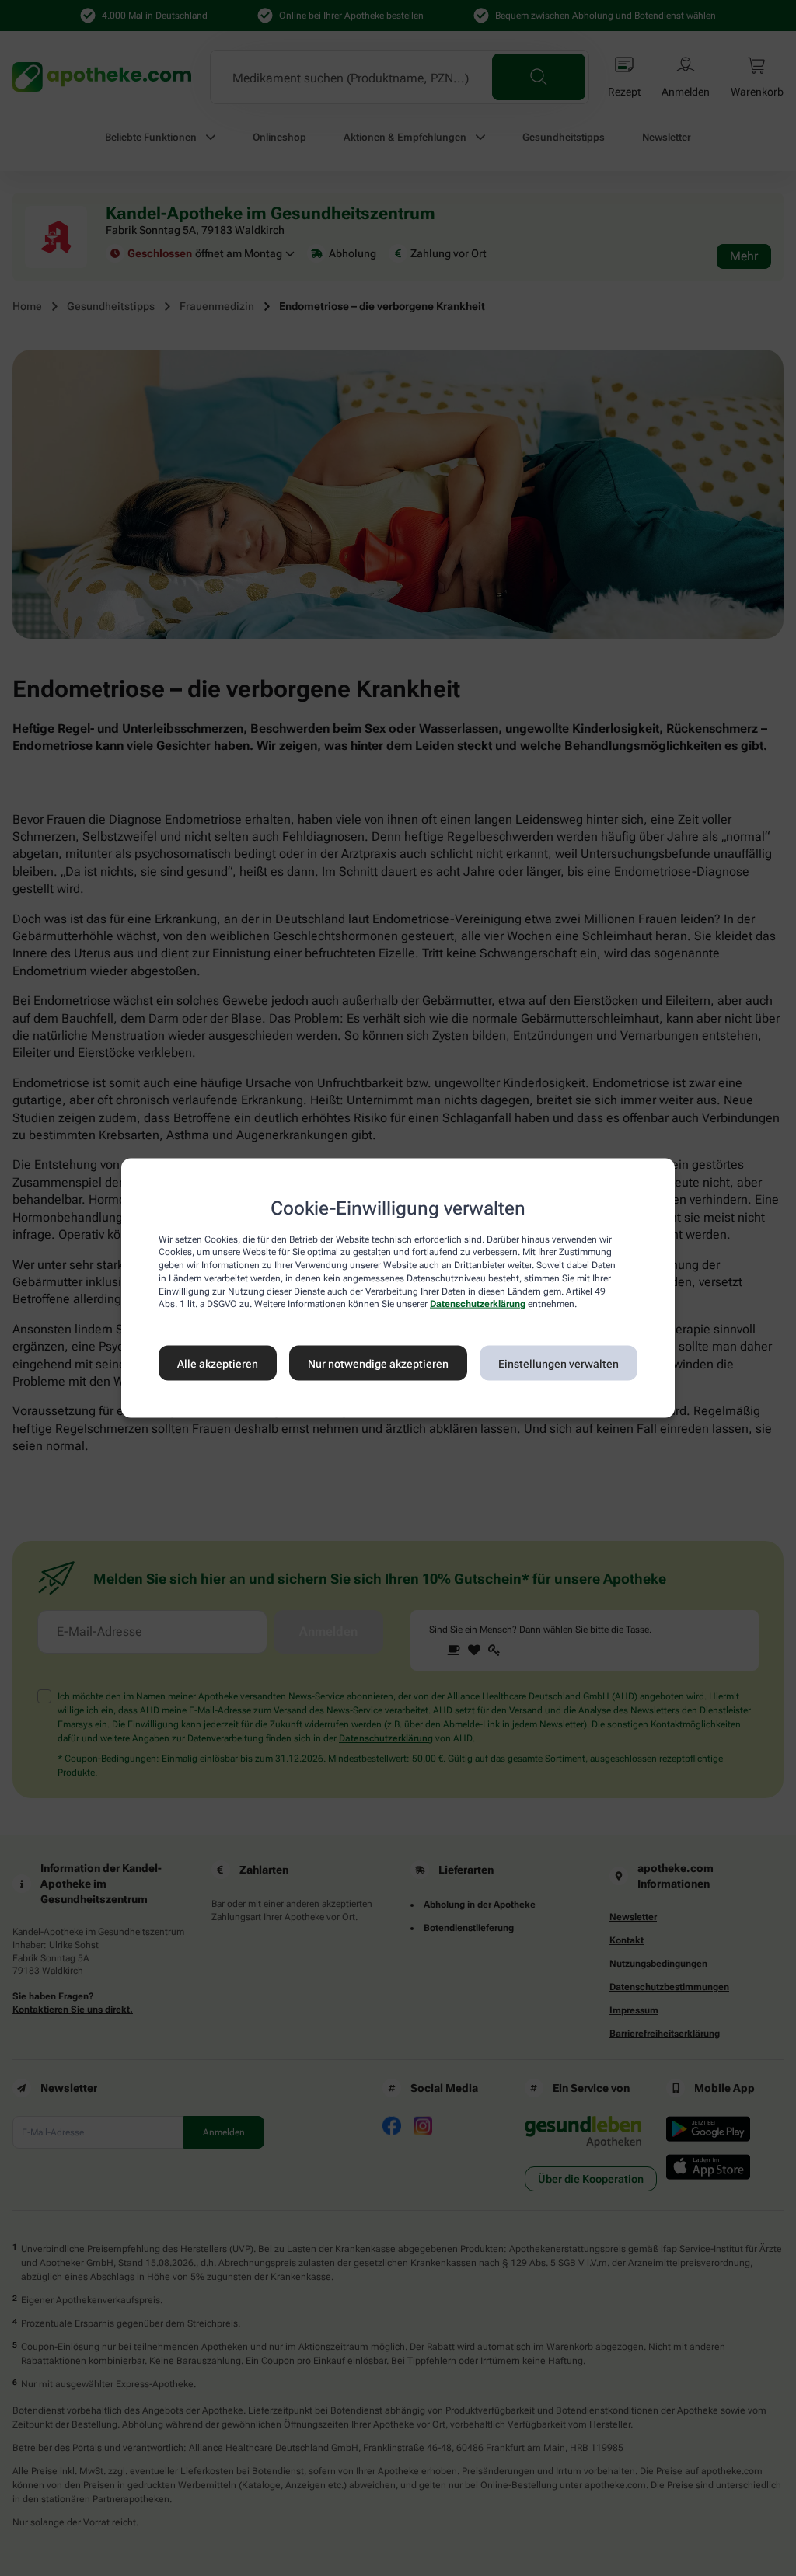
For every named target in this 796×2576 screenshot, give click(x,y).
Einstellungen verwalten (559, 1363)
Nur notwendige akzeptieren (378, 1363)
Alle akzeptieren (218, 1363)
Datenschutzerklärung (478, 1304)
